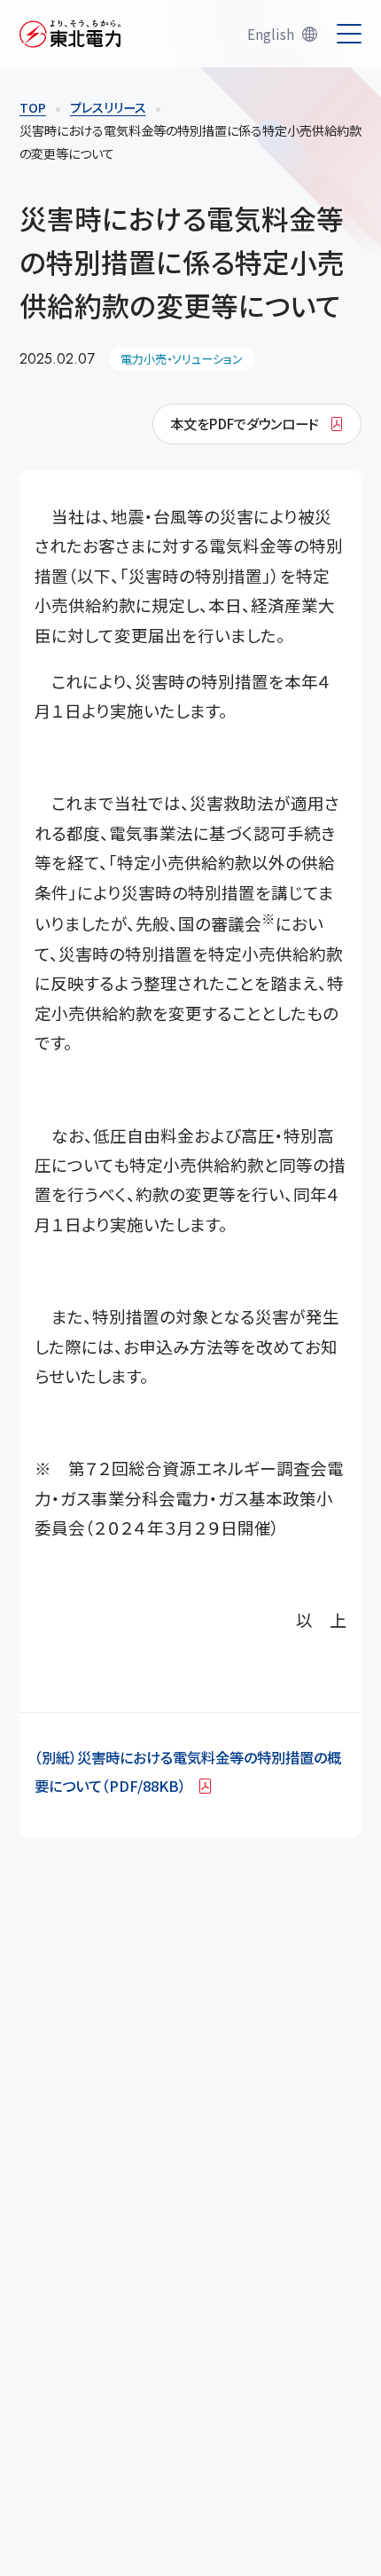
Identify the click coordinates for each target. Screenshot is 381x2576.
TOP (33, 107)
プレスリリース (108, 107)
